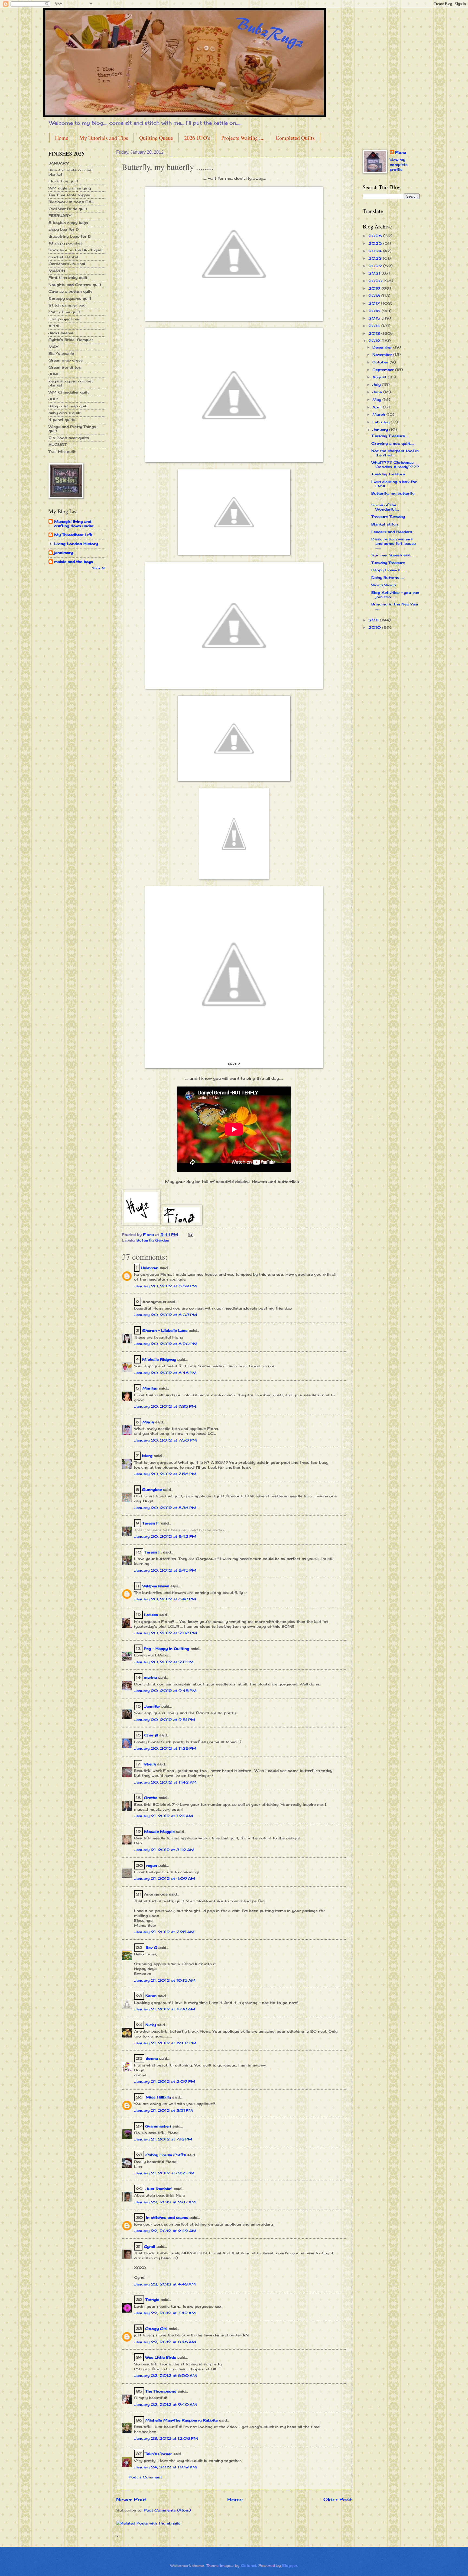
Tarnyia (152, 2300)
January (381, 430)
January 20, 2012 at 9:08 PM (166, 1633)
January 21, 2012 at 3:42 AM (164, 1850)
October (381, 362)
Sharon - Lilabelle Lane (165, 1330)
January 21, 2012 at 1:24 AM (164, 1816)
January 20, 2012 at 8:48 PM (165, 1599)
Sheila (150, 1764)
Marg (147, 1456)
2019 (375, 288)
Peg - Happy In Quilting (167, 1649)
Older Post (338, 2499)
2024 (376, 251)
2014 (375, 326)
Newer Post (131, 2499)
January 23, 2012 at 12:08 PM (166, 2438)
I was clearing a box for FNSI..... (394, 484)
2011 (374, 620)
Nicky (151, 2025)
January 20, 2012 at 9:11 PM (164, 1662)
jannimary (64, 553)
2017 (375, 303)
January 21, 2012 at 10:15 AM (165, 1980)
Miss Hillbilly (158, 2097)
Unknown (150, 1268)
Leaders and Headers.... (393, 532)
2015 (375, 318)
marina (150, 1677)
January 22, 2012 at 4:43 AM (165, 2284)
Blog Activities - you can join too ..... (395, 594)
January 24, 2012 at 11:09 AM (165, 2467)
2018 (375, 296)
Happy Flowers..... (388, 570)
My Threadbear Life (73, 535)
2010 (375, 627)
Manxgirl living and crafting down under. (74, 524)
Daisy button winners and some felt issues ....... (394, 543)
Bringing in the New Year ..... (395, 606)
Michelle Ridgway (159, 1359)
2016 (375, 311)
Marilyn (150, 1388)
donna (152, 2058)
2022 (376, 266)
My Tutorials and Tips (104, 138)
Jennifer (152, 1706)
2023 (376, 258)
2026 (376, 236)
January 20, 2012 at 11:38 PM (165, 1748)
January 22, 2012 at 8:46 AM (165, 2342)
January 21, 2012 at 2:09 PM (165, 2081)
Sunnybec (152, 1489)
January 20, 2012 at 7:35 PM (165, 1406)
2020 (376, 281)
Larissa (151, 1615)
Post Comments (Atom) (167, 2510)
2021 (375, 273)
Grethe (151, 1798)
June (378, 392)
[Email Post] (191, 1234)
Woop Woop (384, 585)
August (380, 377)
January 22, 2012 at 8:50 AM (165, 2375)
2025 (376, 243)
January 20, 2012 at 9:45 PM (165, 1691)
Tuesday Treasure (388, 474)
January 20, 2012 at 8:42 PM (165, 1536)
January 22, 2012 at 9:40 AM (165, 2404)
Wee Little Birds (161, 2357)
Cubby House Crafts (166, 2155)
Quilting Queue (156, 138)
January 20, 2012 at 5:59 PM (165, 1286)
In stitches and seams (167, 2217)
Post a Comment (145, 2477)
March (379, 414)
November (383, 354)
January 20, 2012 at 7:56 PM (165, 1474)
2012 (375, 341)
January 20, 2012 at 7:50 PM (165, 1440)
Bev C (151, 1948)
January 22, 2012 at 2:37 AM (165, 2202)
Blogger (290, 2565)
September (384, 370)
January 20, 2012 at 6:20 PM (166, 1344)
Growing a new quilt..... (393, 443)
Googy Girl (156, 2329)
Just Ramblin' (159, 2189)
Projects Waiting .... (243, 138)
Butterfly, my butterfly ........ (393, 495)
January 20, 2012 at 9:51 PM (165, 1720)
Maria (148, 1422)
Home (62, 138)
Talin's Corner (158, 2454)
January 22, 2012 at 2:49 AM (165, 2231)
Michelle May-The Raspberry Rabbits (182, 2420)
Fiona (401, 152)
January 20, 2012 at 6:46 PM (165, 1373)
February (382, 422)
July (377, 385)
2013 (375, 333)
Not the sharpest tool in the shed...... (395, 453)
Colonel (248, 2565)
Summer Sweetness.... (392, 555)
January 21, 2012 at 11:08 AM (165, 2009)
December (383, 347)
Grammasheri (158, 2126)
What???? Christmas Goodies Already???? (395, 464)
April (378, 407)
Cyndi (149, 2246)
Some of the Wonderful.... (385, 507)
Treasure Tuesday (388, 517)
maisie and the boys (74, 562)
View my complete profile (399, 165)
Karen (151, 1996)
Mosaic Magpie (159, 1832)
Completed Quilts (295, 138)
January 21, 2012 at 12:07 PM (165, 2043)
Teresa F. (151, 1523)
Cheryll (151, 1735)
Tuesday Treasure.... (390, 436)
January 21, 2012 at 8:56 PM (164, 2173)
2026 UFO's (197, 138)
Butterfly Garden (153, 1240)
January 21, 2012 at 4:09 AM (165, 1878)
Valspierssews (156, 1586)
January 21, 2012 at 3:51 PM (163, 2110)
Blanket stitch (385, 524)
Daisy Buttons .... (388, 578)
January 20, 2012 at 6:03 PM (166, 1315)
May (377, 399)
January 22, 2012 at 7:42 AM (165, 2313)
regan (152, 1865)
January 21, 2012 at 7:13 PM (163, 2139)
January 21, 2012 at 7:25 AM (164, 1932)
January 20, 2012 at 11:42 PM (165, 1782)
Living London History (76, 544)
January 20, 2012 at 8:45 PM (165, 1570)
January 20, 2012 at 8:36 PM (165, 1508)
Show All (99, 568)
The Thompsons (161, 2391)
